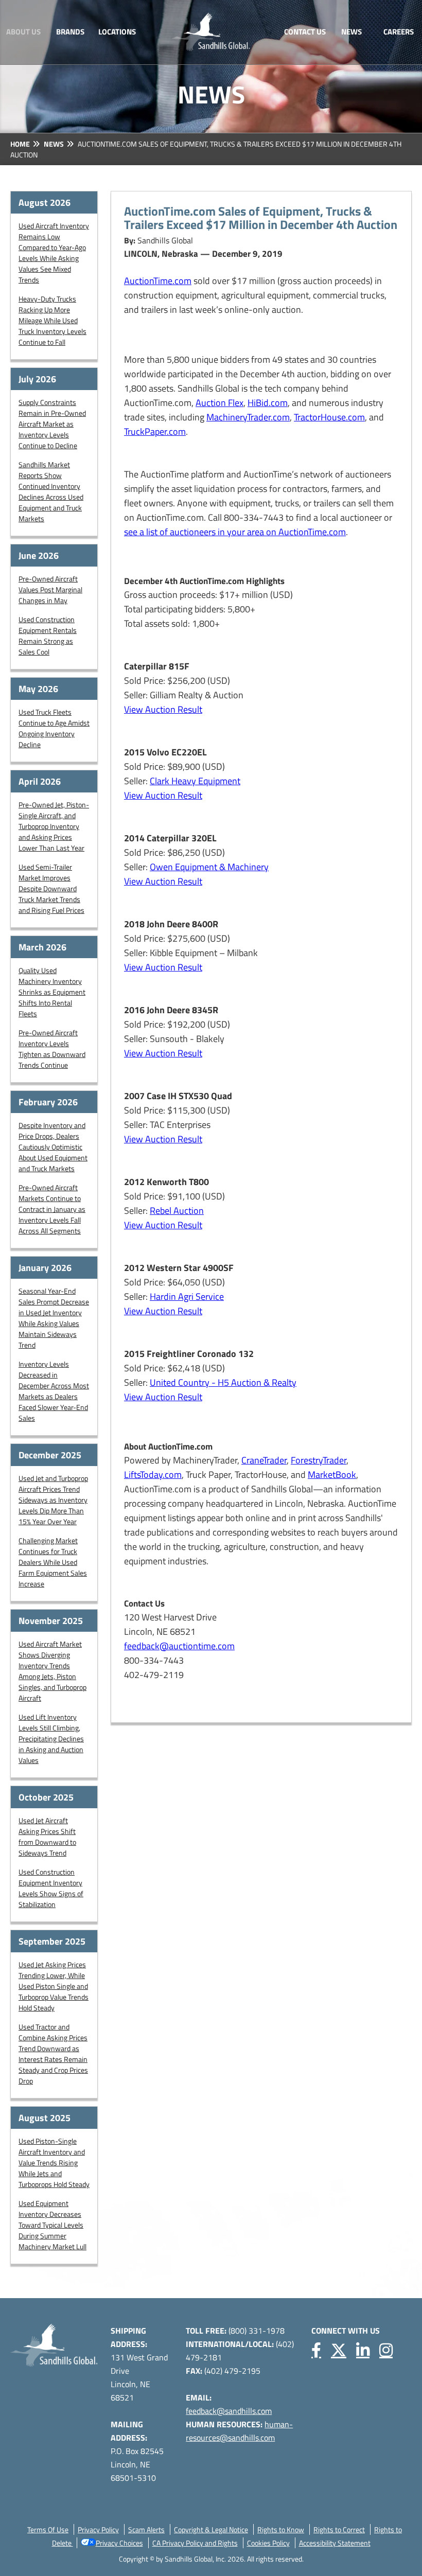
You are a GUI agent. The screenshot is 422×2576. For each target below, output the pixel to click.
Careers (399, 32)
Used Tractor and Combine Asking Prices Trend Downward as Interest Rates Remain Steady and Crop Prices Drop (53, 2054)
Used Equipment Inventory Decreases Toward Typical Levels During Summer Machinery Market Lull (52, 2225)
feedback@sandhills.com (229, 2411)
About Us (23, 32)
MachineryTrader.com (248, 417)
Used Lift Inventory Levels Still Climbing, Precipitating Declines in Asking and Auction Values (51, 1739)
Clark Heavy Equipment (195, 781)
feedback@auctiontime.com (179, 1646)
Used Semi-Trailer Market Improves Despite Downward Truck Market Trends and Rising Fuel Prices (51, 888)
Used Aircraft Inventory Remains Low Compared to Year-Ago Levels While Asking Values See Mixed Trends (54, 253)
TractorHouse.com (329, 417)
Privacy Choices (119, 2543)
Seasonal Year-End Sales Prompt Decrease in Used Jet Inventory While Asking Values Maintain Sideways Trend (54, 1318)
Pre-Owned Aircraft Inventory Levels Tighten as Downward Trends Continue (52, 1049)
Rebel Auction (177, 1211)
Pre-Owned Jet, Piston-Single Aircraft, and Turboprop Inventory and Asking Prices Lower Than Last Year (54, 826)
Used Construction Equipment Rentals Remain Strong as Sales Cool (48, 636)
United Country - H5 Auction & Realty (223, 1382)
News (351, 32)
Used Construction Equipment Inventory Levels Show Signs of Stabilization (51, 1888)
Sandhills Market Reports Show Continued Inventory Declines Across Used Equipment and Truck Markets (51, 491)
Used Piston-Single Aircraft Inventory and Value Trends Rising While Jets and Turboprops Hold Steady (54, 2163)
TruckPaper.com (155, 431)
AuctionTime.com (158, 281)
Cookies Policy (268, 2543)
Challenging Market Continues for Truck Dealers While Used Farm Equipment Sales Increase (53, 1562)
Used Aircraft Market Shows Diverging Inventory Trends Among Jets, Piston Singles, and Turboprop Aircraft (52, 1671)
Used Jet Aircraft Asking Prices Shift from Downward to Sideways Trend (47, 1837)
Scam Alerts (146, 2529)
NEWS (54, 144)
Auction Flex (219, 403)
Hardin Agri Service (187, 1296)
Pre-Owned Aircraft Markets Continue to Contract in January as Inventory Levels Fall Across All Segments (52, 1209)
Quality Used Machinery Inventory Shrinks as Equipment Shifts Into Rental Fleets (52, 992)
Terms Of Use (48, 2529)
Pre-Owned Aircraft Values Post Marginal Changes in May (50, 589)
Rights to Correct (339, 2529)
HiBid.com (268, 403)
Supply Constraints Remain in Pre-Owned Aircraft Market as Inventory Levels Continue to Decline (52, 424)
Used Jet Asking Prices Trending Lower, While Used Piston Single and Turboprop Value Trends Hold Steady (54, 1986)
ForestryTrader (319, 1460)
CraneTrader (264, 1460)
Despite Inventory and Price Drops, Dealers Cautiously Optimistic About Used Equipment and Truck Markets (53, 1147)
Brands (70, 32)
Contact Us (305, 32)
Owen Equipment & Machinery (209, 867)
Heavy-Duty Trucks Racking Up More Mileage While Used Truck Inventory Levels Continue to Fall (52, 320)
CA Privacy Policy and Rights (195, 2543)
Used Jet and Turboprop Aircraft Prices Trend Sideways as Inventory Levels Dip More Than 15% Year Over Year (53, 1500)
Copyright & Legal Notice (211, 2529)
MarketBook (332, 1475)
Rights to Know (281, 2529)
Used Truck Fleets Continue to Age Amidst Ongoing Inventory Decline (54, 728)
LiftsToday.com (153, 1475)
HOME (20, 144)
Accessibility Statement (335, 2543)
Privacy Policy (98, 2529)
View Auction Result (163, 709)
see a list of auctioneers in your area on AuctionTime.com (235, 532)
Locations (117, 32)
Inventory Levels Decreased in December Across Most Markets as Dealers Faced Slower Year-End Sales (54, 1391)
